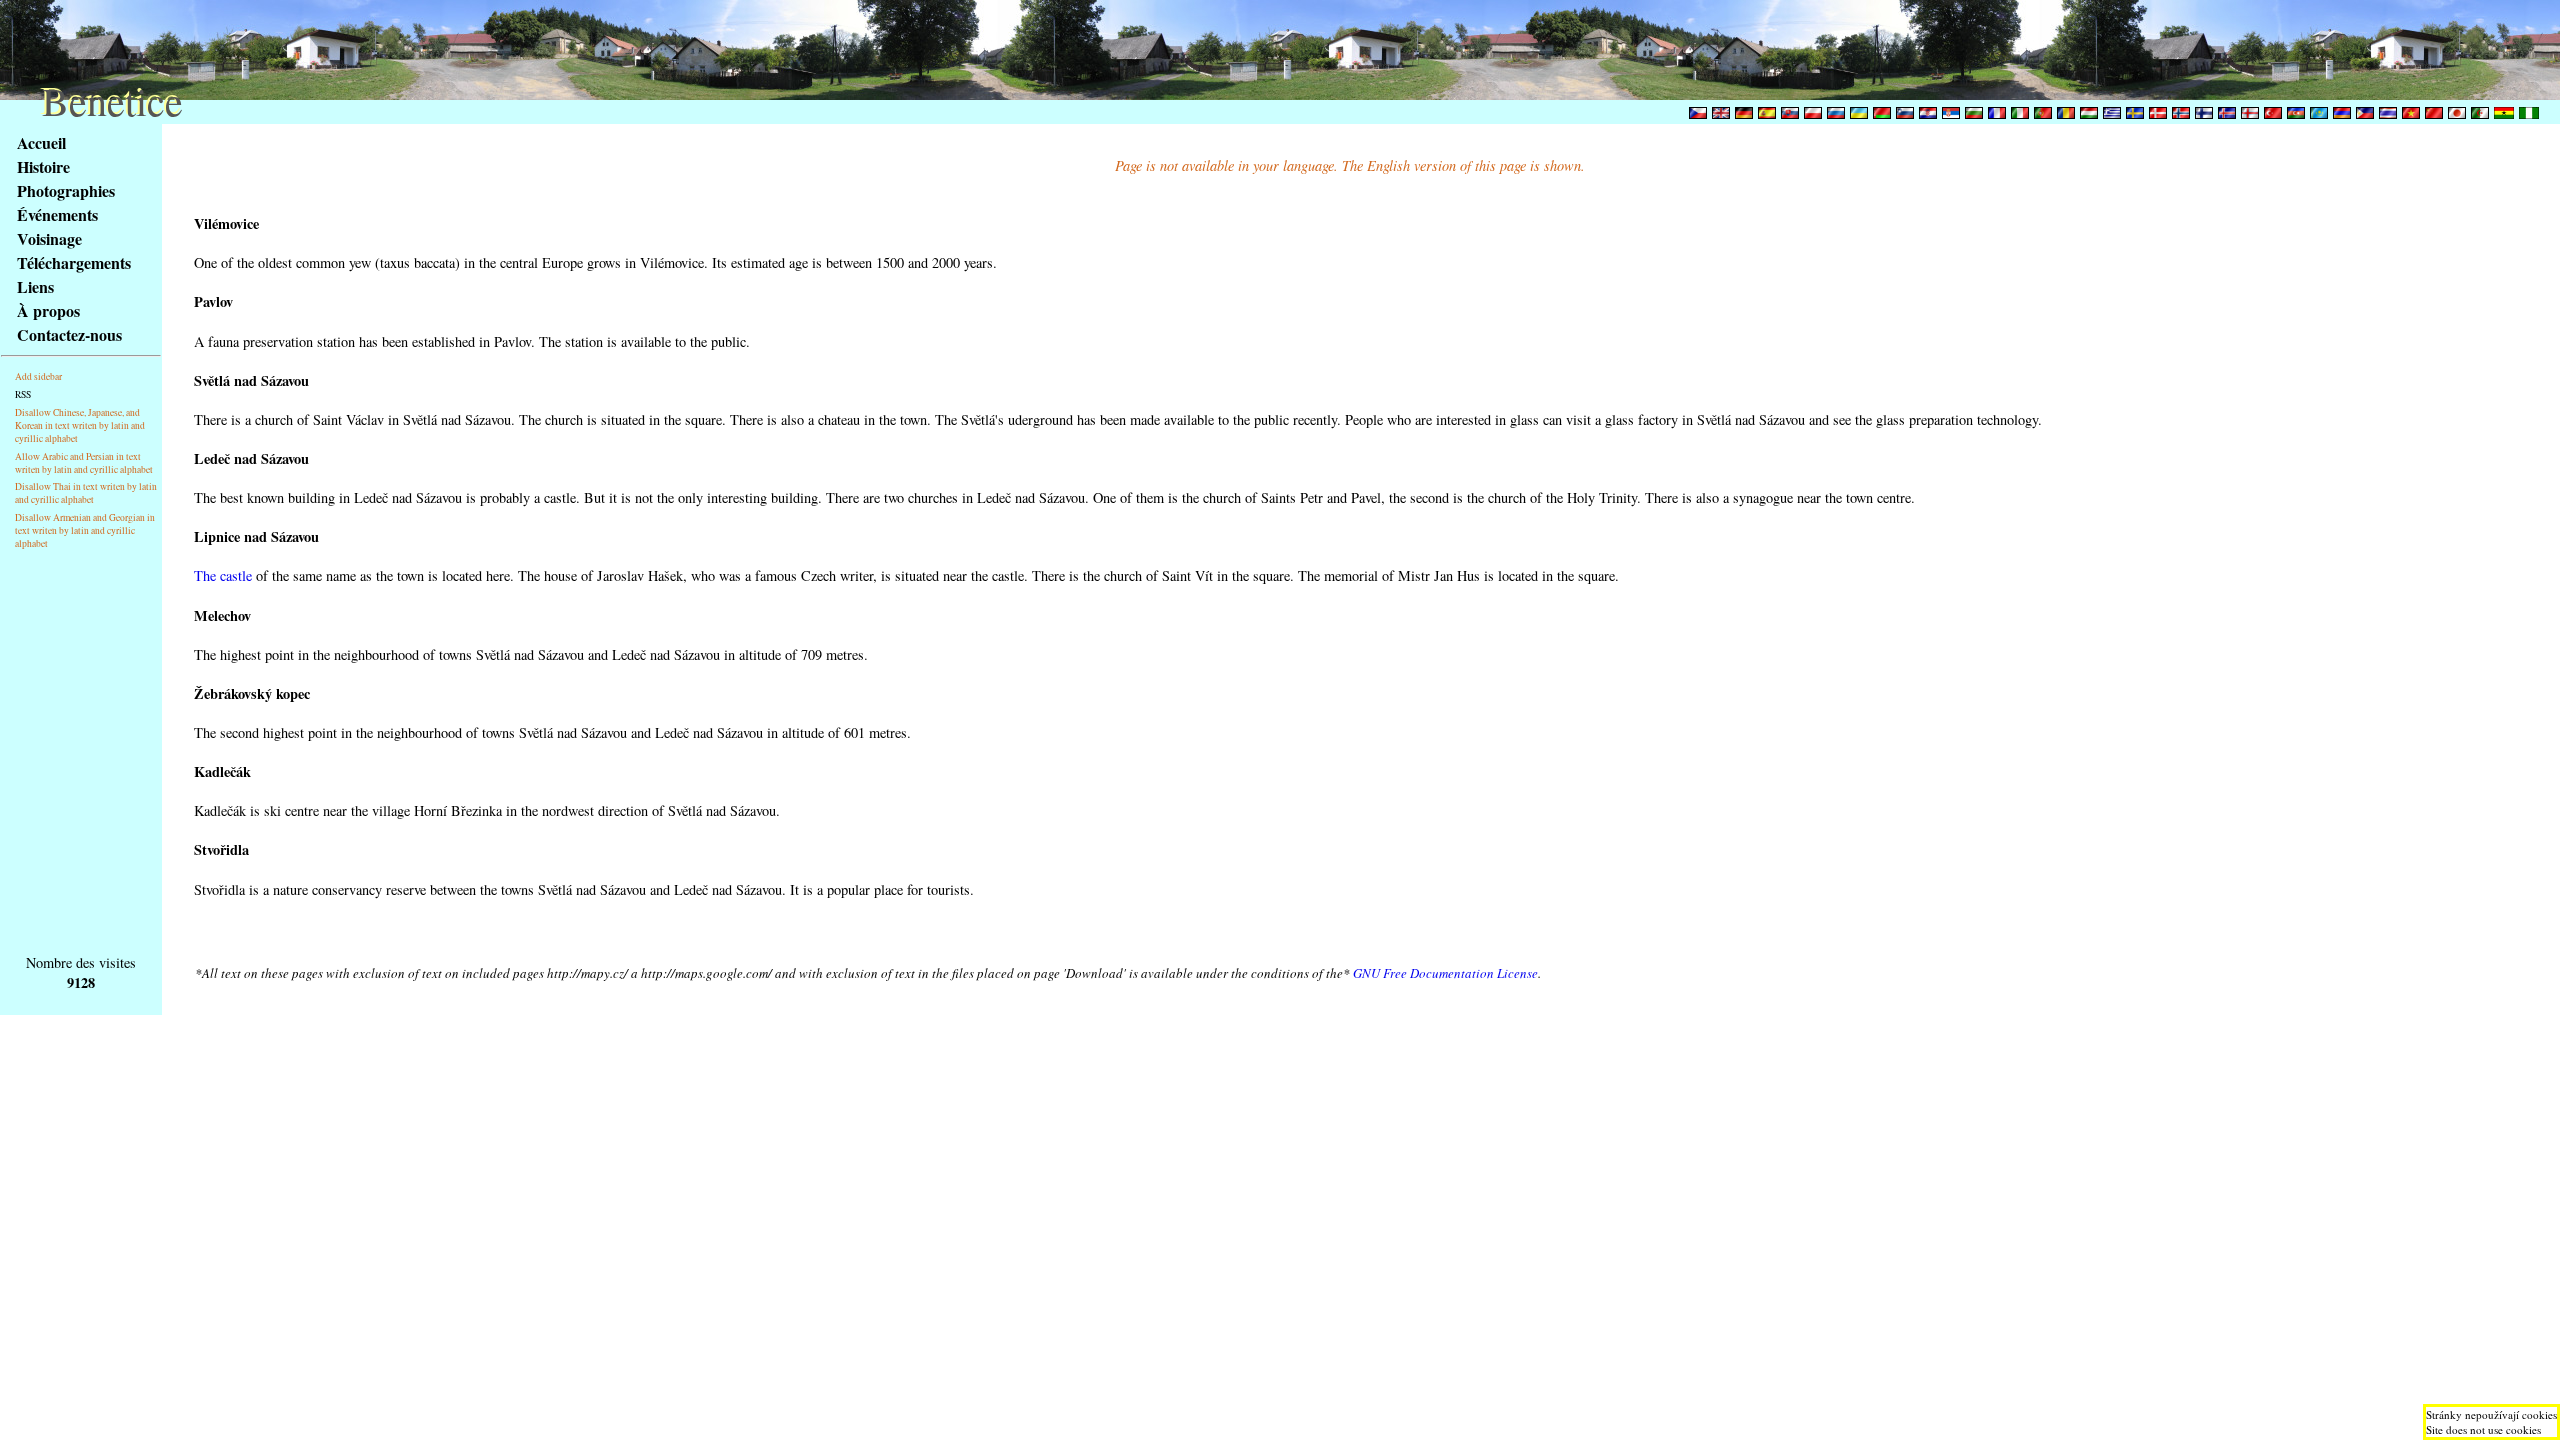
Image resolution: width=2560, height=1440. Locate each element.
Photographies (66, 190)
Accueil (41, 142)
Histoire (43, 166)
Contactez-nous (69, 334)
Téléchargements (74, 262)
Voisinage (49, 238)
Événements (57, 214)
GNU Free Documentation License (1445, 973)
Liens (35, 286)
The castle (223, 575)
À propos (48, 310)
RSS (23, 394)
